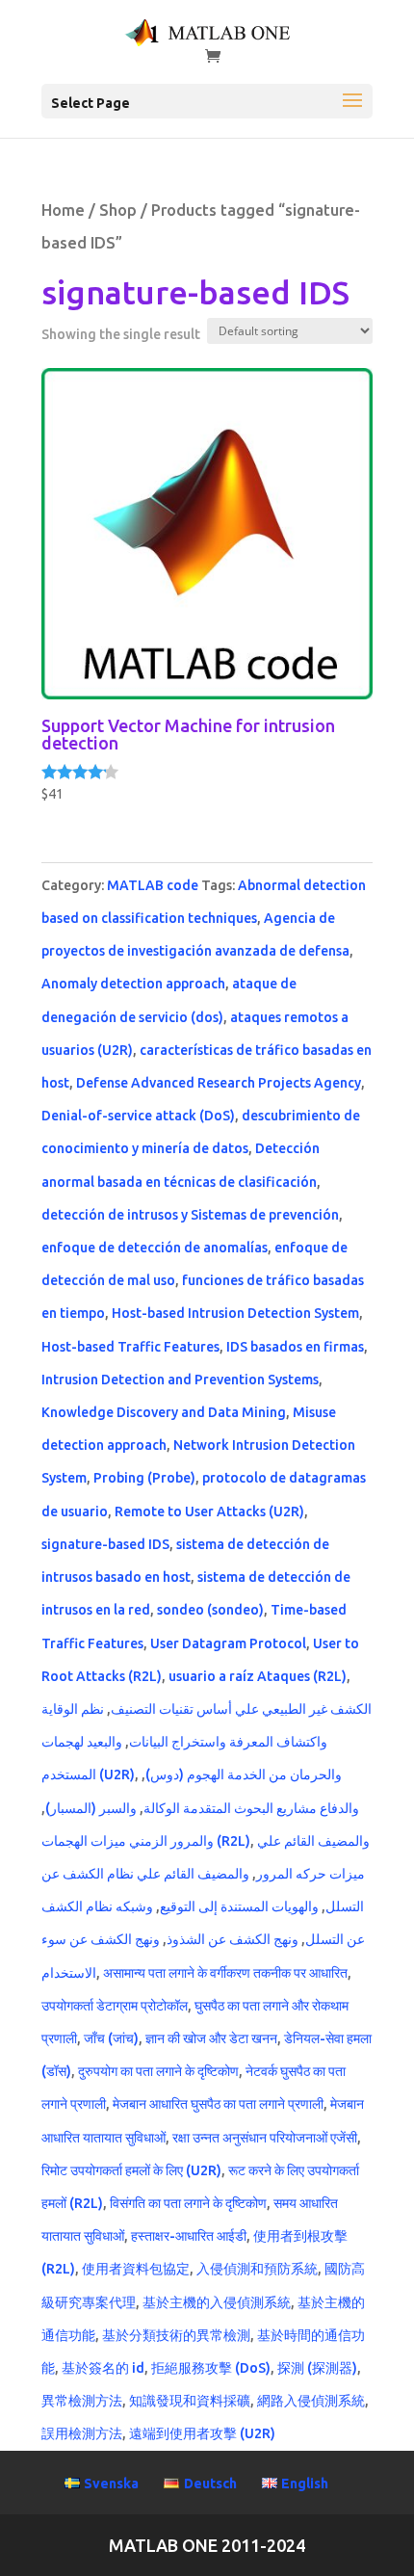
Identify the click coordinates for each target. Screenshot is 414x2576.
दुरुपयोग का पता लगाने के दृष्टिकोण (158, 2071)
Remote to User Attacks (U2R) (209, 1511)
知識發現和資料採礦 (190, 2401)
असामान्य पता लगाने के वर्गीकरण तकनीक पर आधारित (225, 1973)
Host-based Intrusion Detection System (235, 1313)
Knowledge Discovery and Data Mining (164, 1412)
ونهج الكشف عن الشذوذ (233, 1939)
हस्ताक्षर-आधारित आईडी (189, 2236)
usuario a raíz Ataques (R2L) (258, 1676)
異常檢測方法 (82, 2401)
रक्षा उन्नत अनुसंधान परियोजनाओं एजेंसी (265, 2138)
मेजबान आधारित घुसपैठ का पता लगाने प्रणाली (218, 2104)
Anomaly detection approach (133, 984)
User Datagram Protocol (228, 1643)
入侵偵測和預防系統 (257, 2269)
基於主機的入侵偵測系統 (217, 2302)
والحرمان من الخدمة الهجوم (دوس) (244, 1774)
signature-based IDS (105, 1544)
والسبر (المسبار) (91, 1808)
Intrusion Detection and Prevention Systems (180, 1380)
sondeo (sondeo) (210, 1610)
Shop (118, 210)
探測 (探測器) (317, 2368)
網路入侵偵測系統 (311, 2401)
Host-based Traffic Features (130, 1347)
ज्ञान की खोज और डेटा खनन (211, 2038)
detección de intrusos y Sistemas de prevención (190, 1215)
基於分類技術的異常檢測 (176, 2335)
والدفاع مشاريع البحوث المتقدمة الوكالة (251, 1808)
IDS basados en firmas (295, 1347)
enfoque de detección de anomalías (155, 1248)
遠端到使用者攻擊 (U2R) (202, 2433)
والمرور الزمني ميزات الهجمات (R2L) (146, 1841)
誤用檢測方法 (82, 2433)
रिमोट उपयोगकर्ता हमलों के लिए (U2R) (131, 2170)
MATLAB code (153, 885)
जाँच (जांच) (111, 2038)
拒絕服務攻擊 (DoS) (211, 2368)
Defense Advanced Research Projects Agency (219, 1083)
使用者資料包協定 (136, 2269)
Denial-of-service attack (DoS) (138, 1116)
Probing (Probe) (144, 1478)
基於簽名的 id (103, 2368)
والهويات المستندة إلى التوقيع (239, 1906)
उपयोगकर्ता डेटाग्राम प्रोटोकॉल (115, 2006)
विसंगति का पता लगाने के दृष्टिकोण (188, 2203)
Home (63, 210)
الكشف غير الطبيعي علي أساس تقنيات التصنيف (241, 1709)
